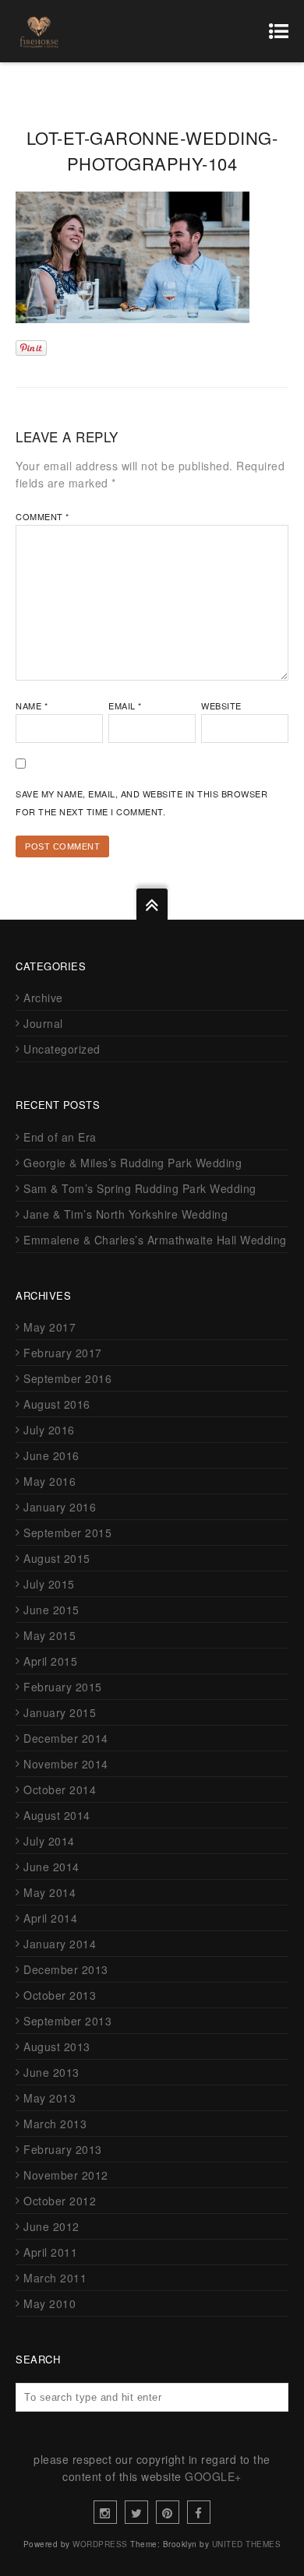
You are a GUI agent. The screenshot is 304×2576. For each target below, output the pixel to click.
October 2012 (60, 2201)
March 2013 (55, 2124)
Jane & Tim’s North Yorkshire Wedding (125, 1214)
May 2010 (49, 2303)
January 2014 (60, 1944)
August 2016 (57, 1404)
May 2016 (49, 1481)
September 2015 (67, 1533)
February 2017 (63, 1353)
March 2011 (55, 2278)
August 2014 (57, 1815)
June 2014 (51, 1867)
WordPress (100, 2544)
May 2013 (49, 2098)
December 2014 (66, 1738)
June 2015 (51, 1610)
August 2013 (57, 2046)
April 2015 (50, 1661)
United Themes (247, 2544)
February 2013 (63, 2149)
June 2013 (51, 2072)
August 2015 (57, 1558)
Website (221, 706)
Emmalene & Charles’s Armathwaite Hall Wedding (155, 1240)
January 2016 (60, 1507)
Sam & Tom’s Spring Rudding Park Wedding (140, 1188)
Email (125, 706)
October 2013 (60, 1995)
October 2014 (60, 1789)
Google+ (213, 2476)
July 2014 (49, 1841)
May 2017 (49, 1327)
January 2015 (60, 1712)
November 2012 (66, 2175)
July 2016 (49, 1430)
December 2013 (66, 1969)
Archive (43, 998)
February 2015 (63, 1687)
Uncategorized (62, 1049)
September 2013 (67, 2021)
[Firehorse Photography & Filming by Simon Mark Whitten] (39, 31)
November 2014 (66, 1764)
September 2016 (67, 1378)
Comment (42, 516)
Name (32, 706)
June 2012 (51, 2226)
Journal (43, 1023)
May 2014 (49, 1892)
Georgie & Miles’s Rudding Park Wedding (133, 1163)
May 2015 (49, 1635)
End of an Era (60, 1137)
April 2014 (50, 1918)
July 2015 (49, 1584)
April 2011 (50, 2252)
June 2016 (51, 1455)
